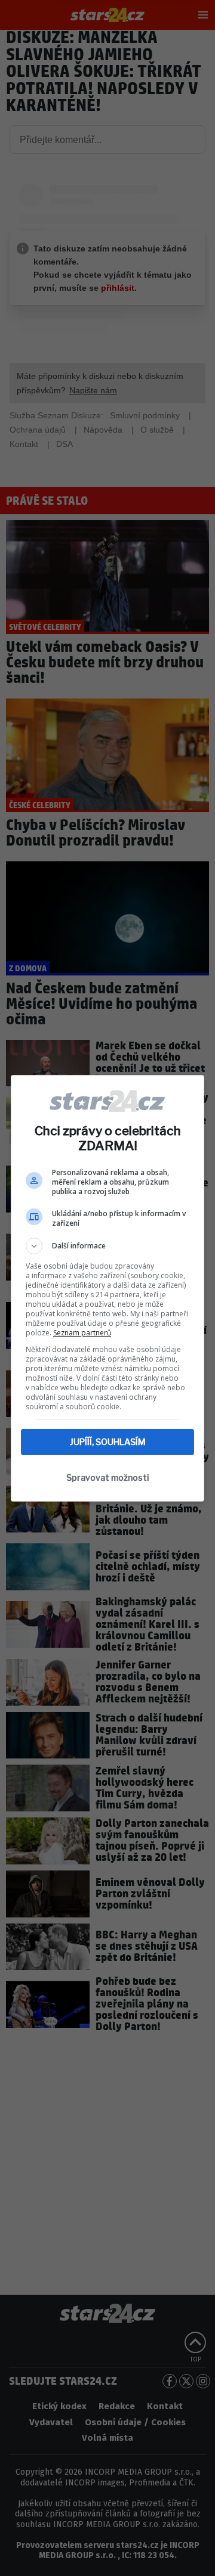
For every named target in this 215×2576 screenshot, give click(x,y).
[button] (107, 1246)
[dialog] (107, 1288)
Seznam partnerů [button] (82, 1333)
